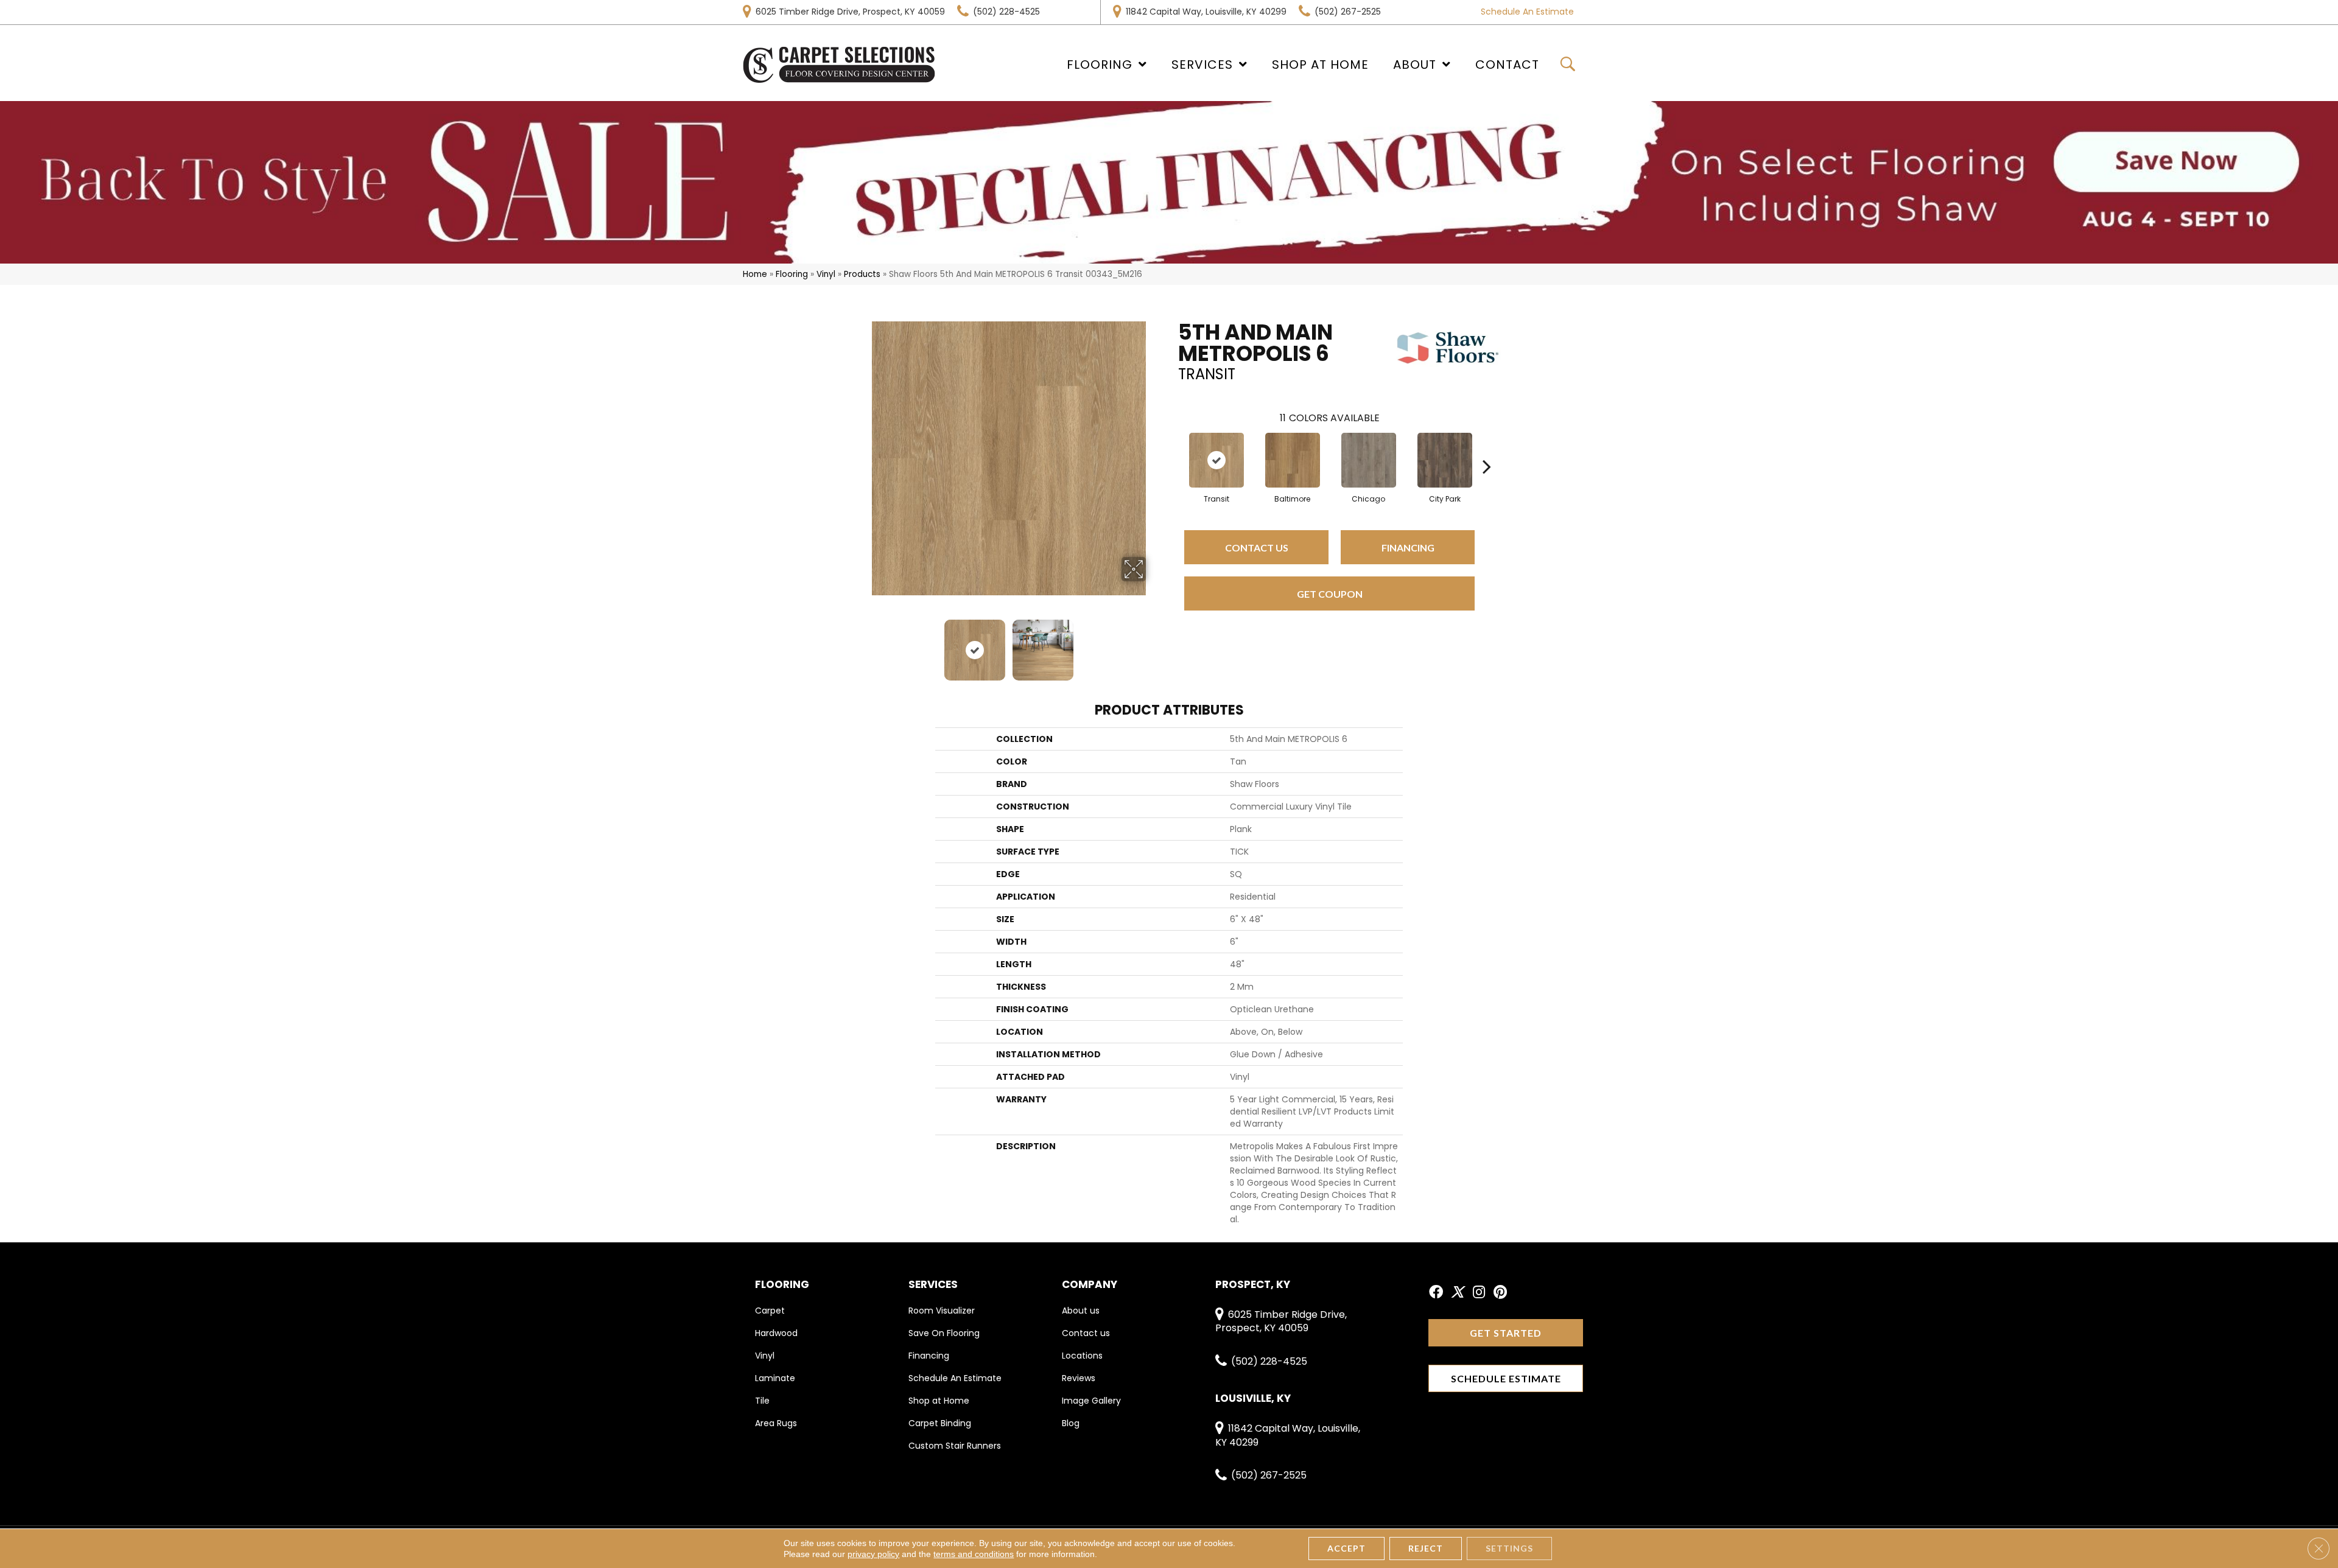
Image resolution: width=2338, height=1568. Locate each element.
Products (862, 274)
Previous (863, 644)
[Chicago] (1369, 460)
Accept (1346, 1548)
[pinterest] (1500, 1293)
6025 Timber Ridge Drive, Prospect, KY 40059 (850, 12)
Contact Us (1257, 548)
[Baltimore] (1293, 460)
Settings (1509, 1548)
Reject (1426, 1548)
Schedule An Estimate (1527, 12)
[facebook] (1436, 1293)
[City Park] (1445, 460)
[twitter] (1457, 1293)
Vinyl (826, 274)
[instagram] (1479, 1293)
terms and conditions (974, 1554)
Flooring (792, 274)
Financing (1408, 548)
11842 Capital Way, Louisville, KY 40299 (1206, 12)
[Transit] (1216, 460)
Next (1154, 644)
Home (755, 274)
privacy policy (873, 1554)
